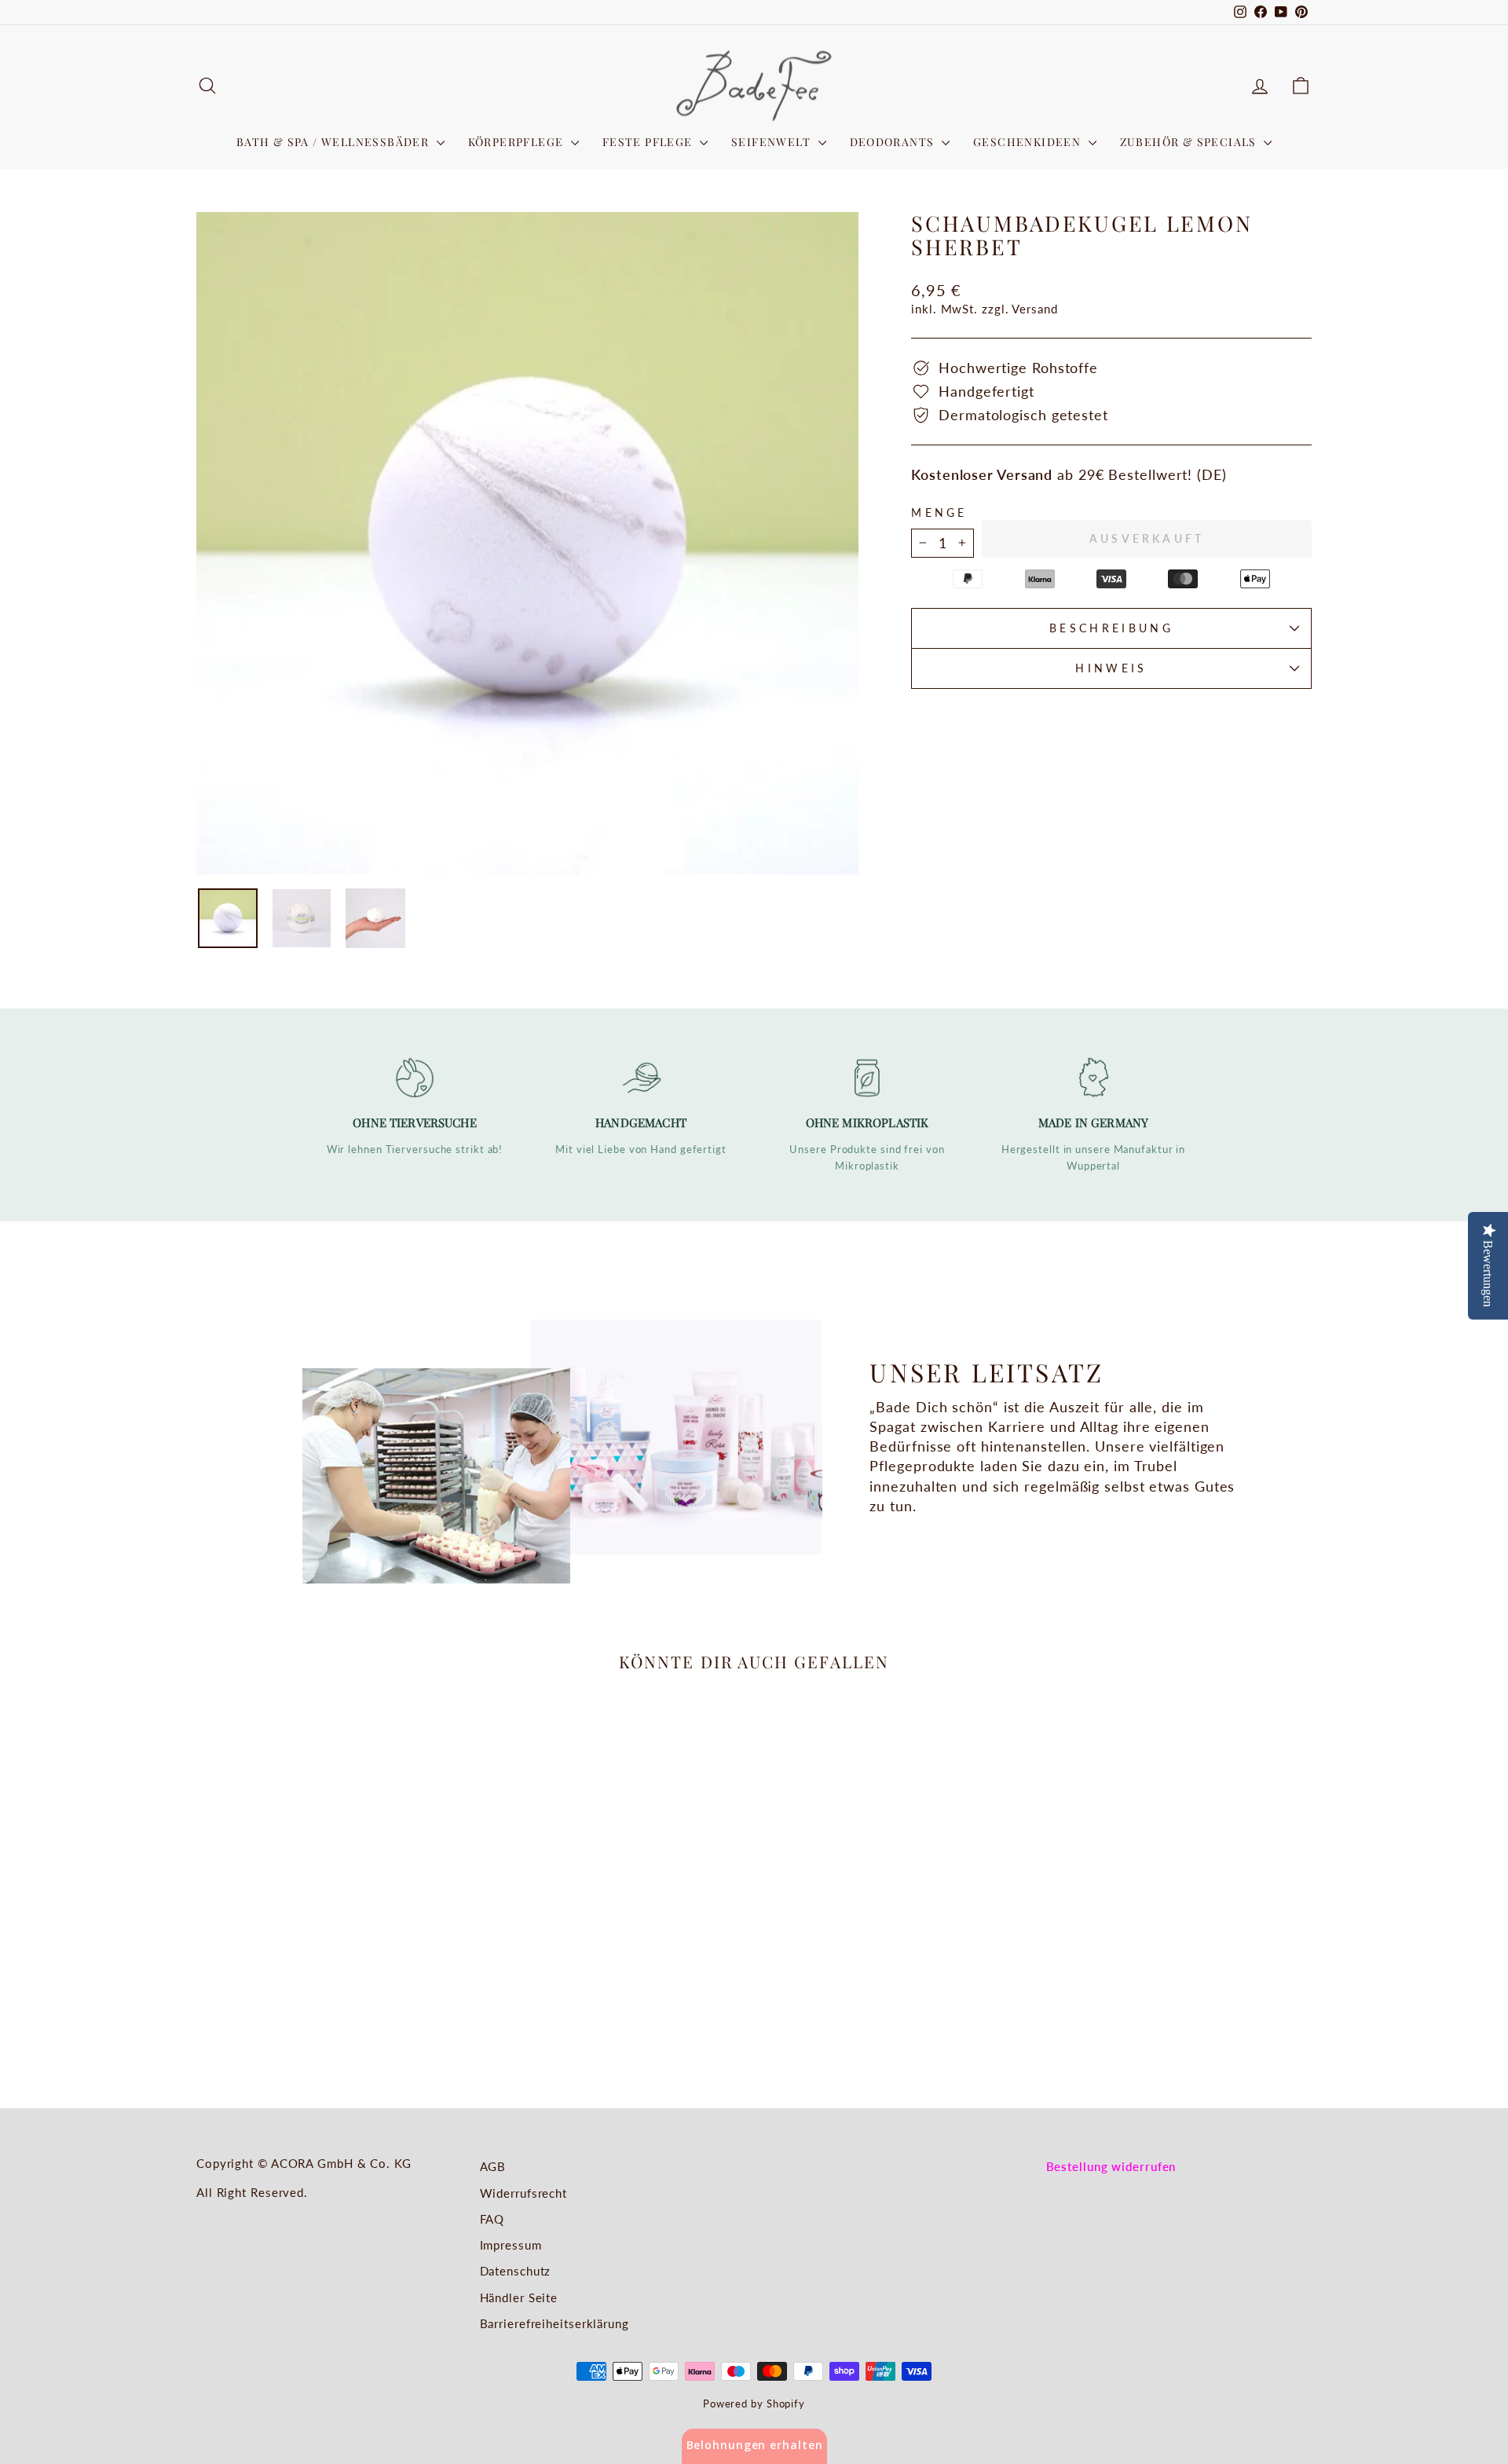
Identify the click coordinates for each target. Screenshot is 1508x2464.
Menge (939, 513)
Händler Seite (519, 2297)
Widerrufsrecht (524, 2193)
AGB (493, 2166)
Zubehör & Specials (1190, 142)
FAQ (492, 2219)
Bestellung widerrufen (1111, 2166)
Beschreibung (1111, 628)
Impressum (511, 2245)
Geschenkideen (1029, 142)
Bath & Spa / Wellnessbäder (335, 142)
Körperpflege (518, 142)
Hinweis (1111, 668)
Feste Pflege (649, 142)
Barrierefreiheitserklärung (555, 2323)
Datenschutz (516, 2271)
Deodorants (894, 142)
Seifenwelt (772, 142)
